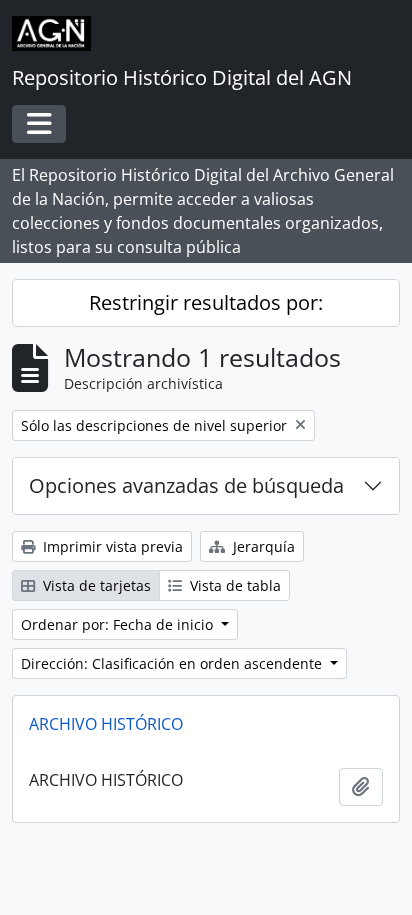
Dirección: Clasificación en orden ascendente (173, 663)
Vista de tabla (233, 585)
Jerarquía (262, 546)
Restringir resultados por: (206, 302)
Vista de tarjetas (95, 585)
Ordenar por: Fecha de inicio (119, 624)
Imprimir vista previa (111, 546)
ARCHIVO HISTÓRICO (106, 724)
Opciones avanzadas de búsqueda (186, 485)
